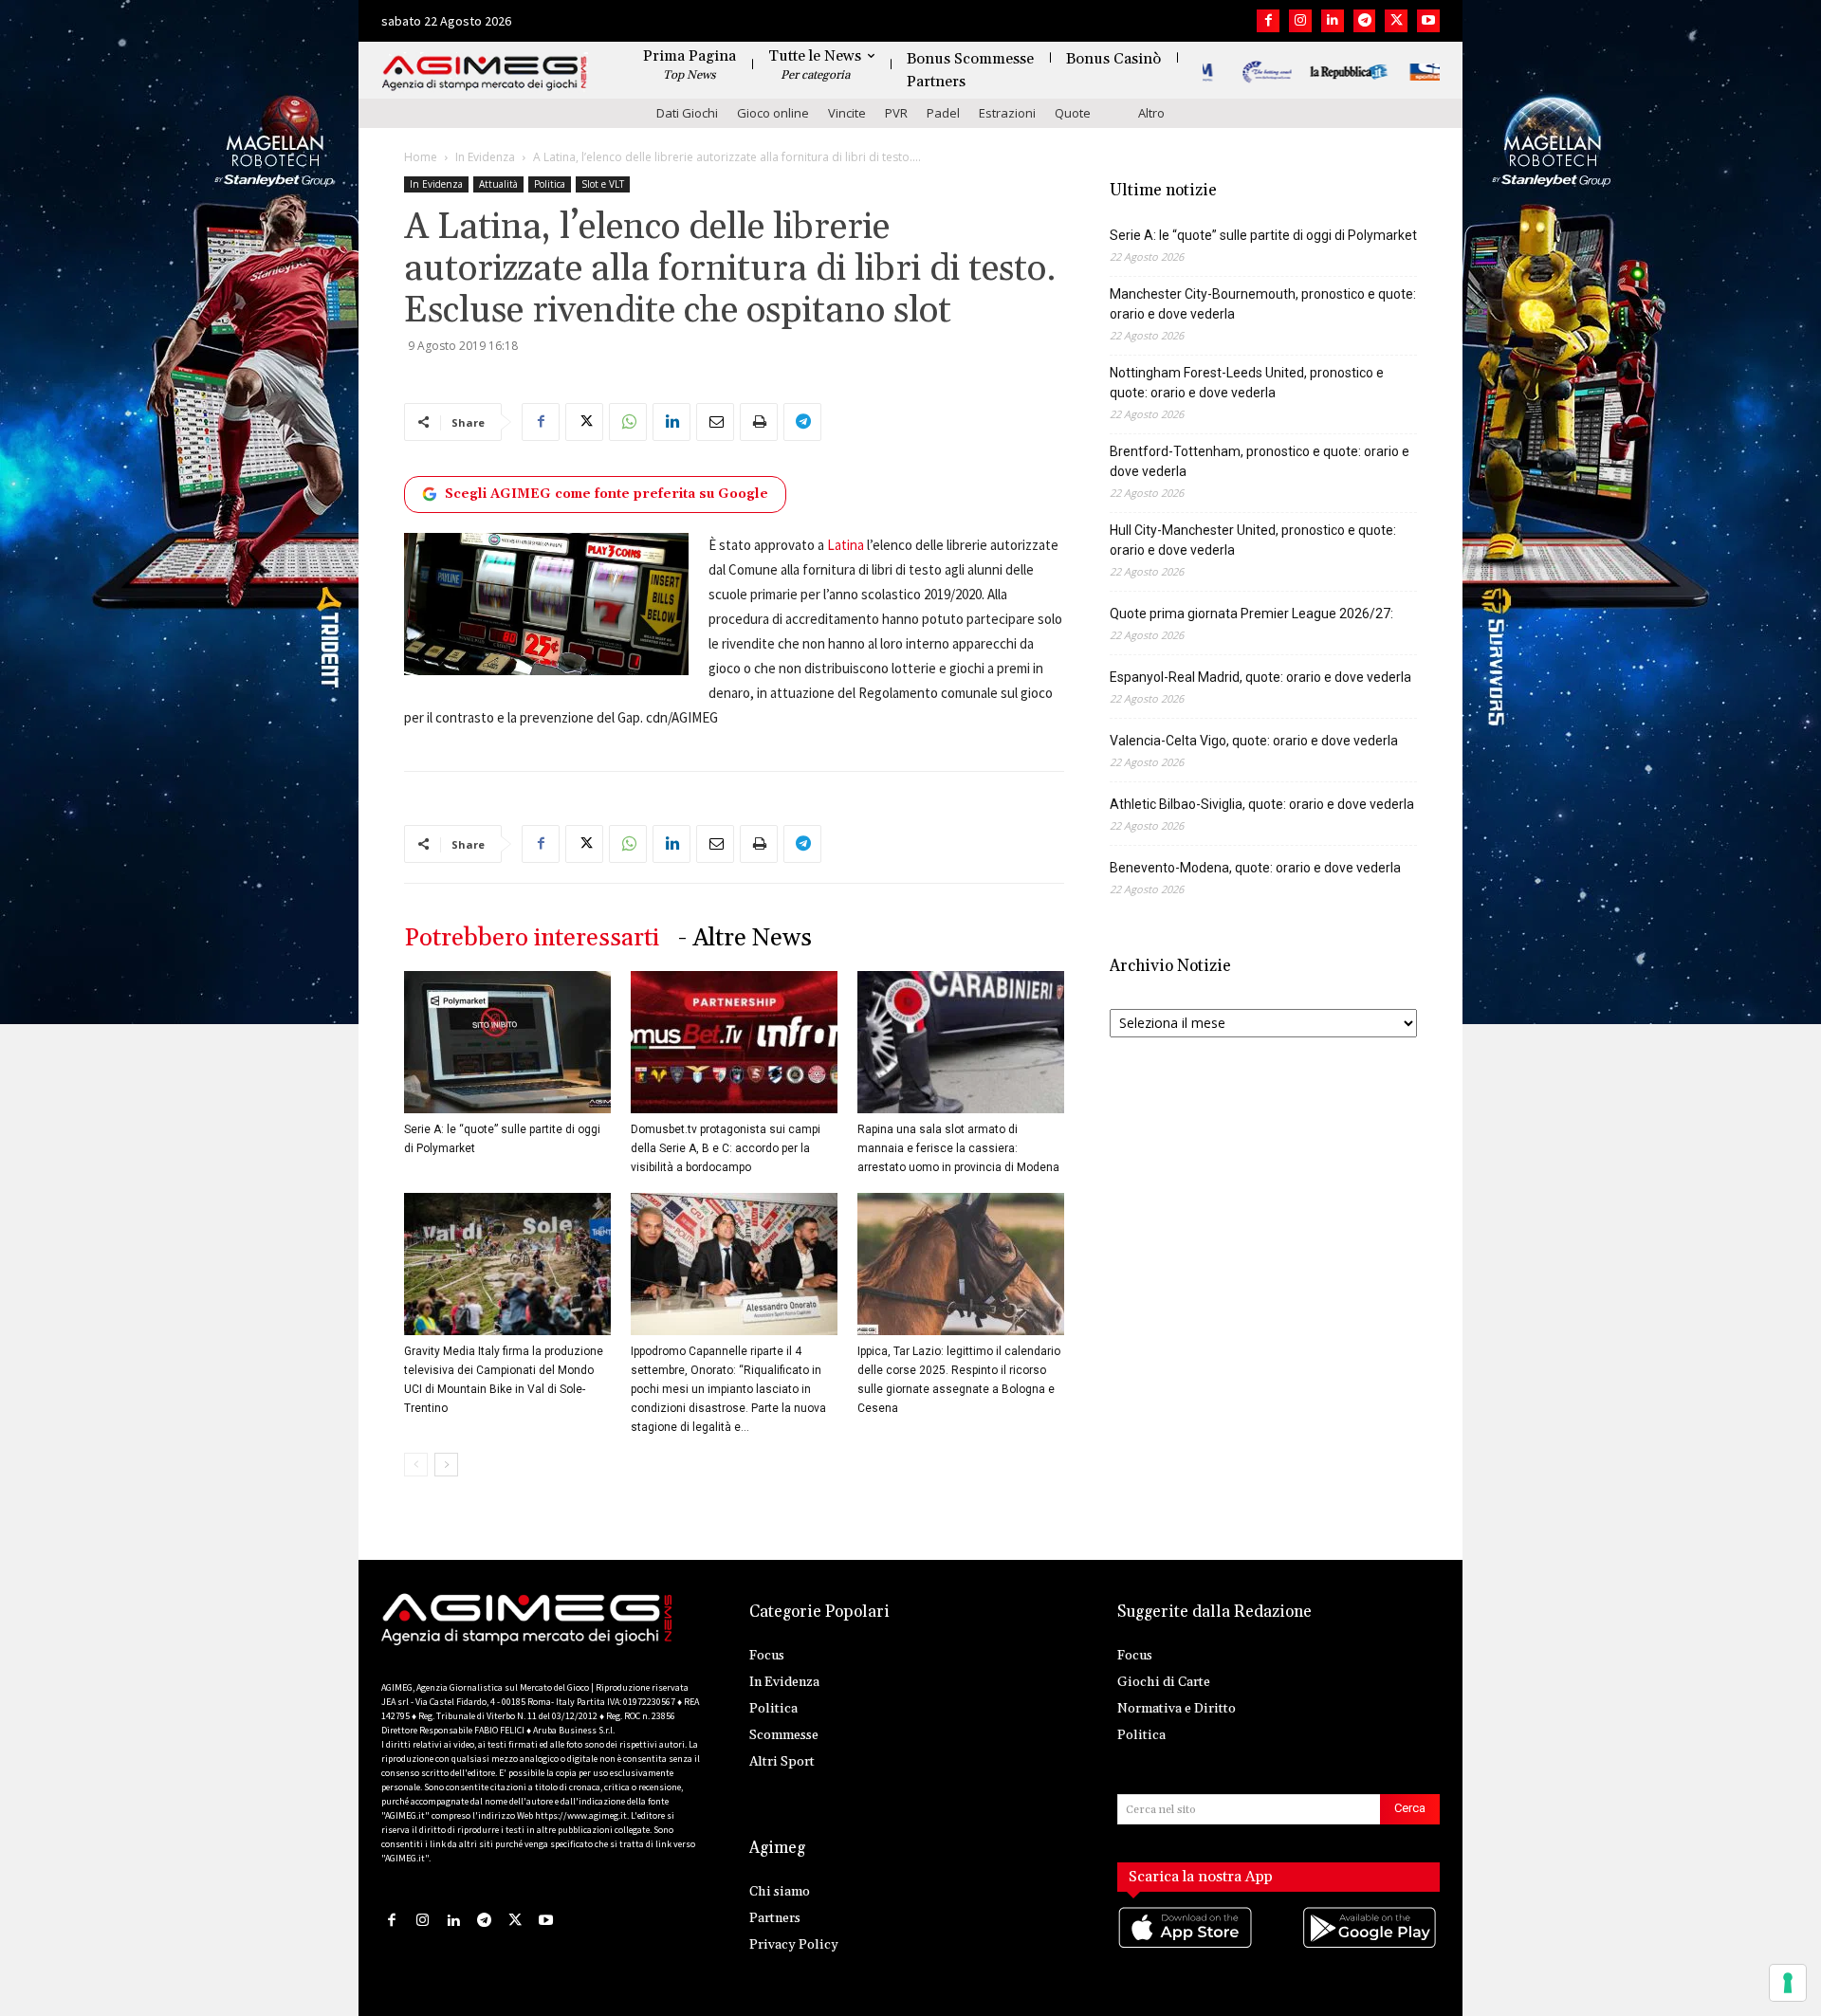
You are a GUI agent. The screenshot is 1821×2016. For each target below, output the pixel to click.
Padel (943, 113)
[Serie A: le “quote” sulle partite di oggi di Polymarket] (507, 1042)
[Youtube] (1428, 21)
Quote (1073, 113)
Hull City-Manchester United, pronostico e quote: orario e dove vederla (1253, 540)
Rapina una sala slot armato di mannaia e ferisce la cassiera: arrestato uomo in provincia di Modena (958, 1148)
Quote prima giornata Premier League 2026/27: (1251, 614)
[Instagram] (1300, 21)
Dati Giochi (687, 113)
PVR (896, 113)
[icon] (1186, 1947)
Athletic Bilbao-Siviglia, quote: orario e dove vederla (1262, 804)
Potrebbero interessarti (532, 938)
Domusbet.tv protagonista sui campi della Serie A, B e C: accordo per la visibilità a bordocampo (726, 1148)
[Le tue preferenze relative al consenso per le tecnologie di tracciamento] (1788, 1983)
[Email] (715, 422)
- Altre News (745, 938)
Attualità (498, 184)
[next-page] (446, 1465)
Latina (846, 545)
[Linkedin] (1333, 21)
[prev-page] (416, 1465)
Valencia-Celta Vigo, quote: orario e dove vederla (1254, 741)
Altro (1151, 113)
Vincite (847, 113)
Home (421, 157)
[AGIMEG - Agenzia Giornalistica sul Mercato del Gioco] (485, 73)
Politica (550, 184)
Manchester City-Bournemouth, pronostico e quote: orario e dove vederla (1263, 304)
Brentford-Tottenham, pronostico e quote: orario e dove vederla (1260, 461)
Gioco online (773, 113)
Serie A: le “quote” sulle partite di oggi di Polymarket (1263, 235)
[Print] (759, 422)
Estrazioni (1007, 113)
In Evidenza (485, 157)
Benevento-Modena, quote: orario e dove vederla (1255, 868)
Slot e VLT (603, 184)
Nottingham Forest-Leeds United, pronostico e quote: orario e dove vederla (1247, 383)
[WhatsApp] (628, 422)
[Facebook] (1268, 21)
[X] (1396, 21)
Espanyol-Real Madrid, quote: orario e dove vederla (1260, 677)
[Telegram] (1365, 21)
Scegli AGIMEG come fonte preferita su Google (607, 494)
